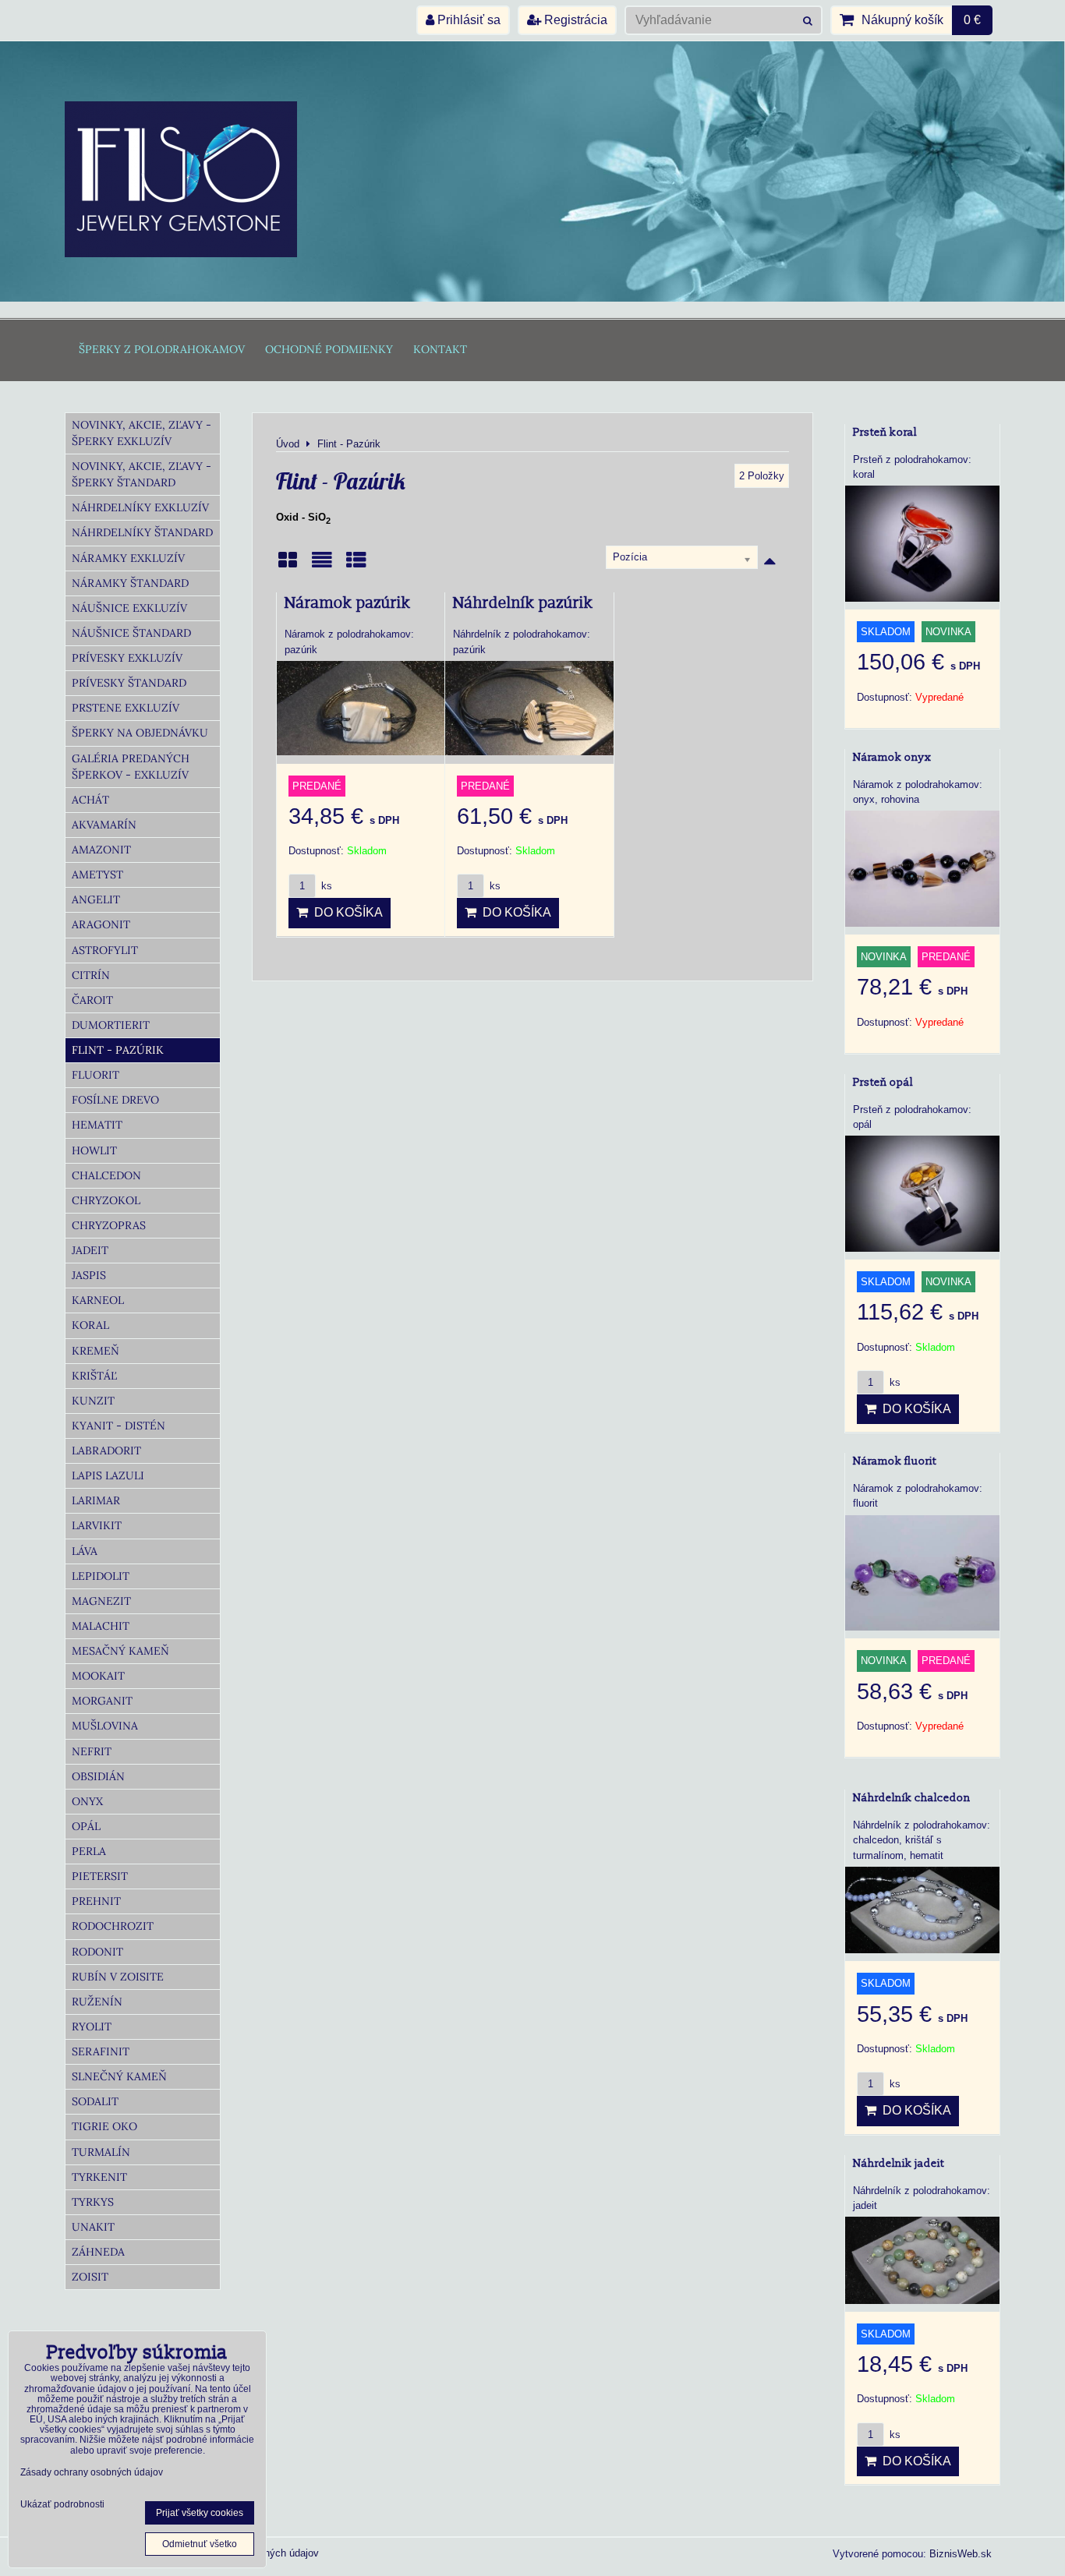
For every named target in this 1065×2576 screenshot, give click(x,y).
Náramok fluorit (895, 1461)
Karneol (98, 1300)
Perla (89, 1851)
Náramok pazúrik (348, 603)
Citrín (91, 975)
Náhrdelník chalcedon (912, 1798)
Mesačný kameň (120, 1651)
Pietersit (100, 1876)
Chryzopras (109, 1225)
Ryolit (92, 2027)
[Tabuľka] (356, 565)
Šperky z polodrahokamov (162, 349)
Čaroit (92, 1000)
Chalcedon (106, 1175)
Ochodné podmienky (329, 349)
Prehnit (96, 1901)
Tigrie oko (104, 2126)
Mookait (98, 1676)
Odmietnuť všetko (200, 2544)
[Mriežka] (288, 565)
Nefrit (92, 1751)
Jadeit (90, 1250)
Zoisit (90, 2277)
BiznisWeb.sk (961, 2554)
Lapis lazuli (108, 1475)
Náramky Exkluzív (128, 558)
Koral (90, 1325)
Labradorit (106, 1451)
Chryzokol (106, 1200)
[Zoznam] (322, 565)
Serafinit (101, 2051)
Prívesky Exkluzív (127, 658)
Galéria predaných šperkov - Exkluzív (131, 767)
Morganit (102, 1701)
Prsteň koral (885, 432)
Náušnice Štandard (131, 633)
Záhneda (98, 2252)
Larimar (96, 1500)
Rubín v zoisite (118, 1977)
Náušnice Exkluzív (129, 608)
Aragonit (101, 924)
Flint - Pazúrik (118, 1050)
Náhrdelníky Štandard (142, 532)
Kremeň (96, 1351)
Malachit (101, 1626)
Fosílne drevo (115, 1100)
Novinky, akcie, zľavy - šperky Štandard (142, 474)
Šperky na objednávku (140, 733)
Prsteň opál (883, 1082)
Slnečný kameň (119, 2076)
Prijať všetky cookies (200, 2513)
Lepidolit (101, 1576)
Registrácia (574, 20)
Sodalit (95, 2101)
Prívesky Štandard (129, 683)
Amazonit (101, 850)
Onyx (87, 1801)
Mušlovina (105, 1726)
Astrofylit (105, 950)
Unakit (93, 2227)
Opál (86, 1826)
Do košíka (345, 912)
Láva (85, 1551)
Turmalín (101, 2152)
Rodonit (97, 1952)
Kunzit (93, 1401)
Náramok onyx (892, 757)
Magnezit (101, 1601)
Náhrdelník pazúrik (523, 603)
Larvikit (97, 1525)
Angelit (96, 899)
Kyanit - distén (119, 1426)
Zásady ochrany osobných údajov (92, 2472)
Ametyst (97, 875)
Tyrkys (93, 2202)
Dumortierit (111, 1025)
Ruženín (97, 2002)
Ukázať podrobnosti (62, 2505)
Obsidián (98, 1776)
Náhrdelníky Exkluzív (140, 507)
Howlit (94, 1150)
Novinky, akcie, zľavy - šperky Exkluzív (142, 433)
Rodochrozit (113, 1926)
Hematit (97, 1125)
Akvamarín (104, 825)
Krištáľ (94, 1376)
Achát (90, 800)
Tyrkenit (99, 2177)
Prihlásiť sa (467, 20)
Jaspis (89, 1275)
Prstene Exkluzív (126, 708)
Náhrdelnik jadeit (899, 2163)
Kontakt (440, 349)
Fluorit (96, 1075)
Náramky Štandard (130, 583)
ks (325, 886)
